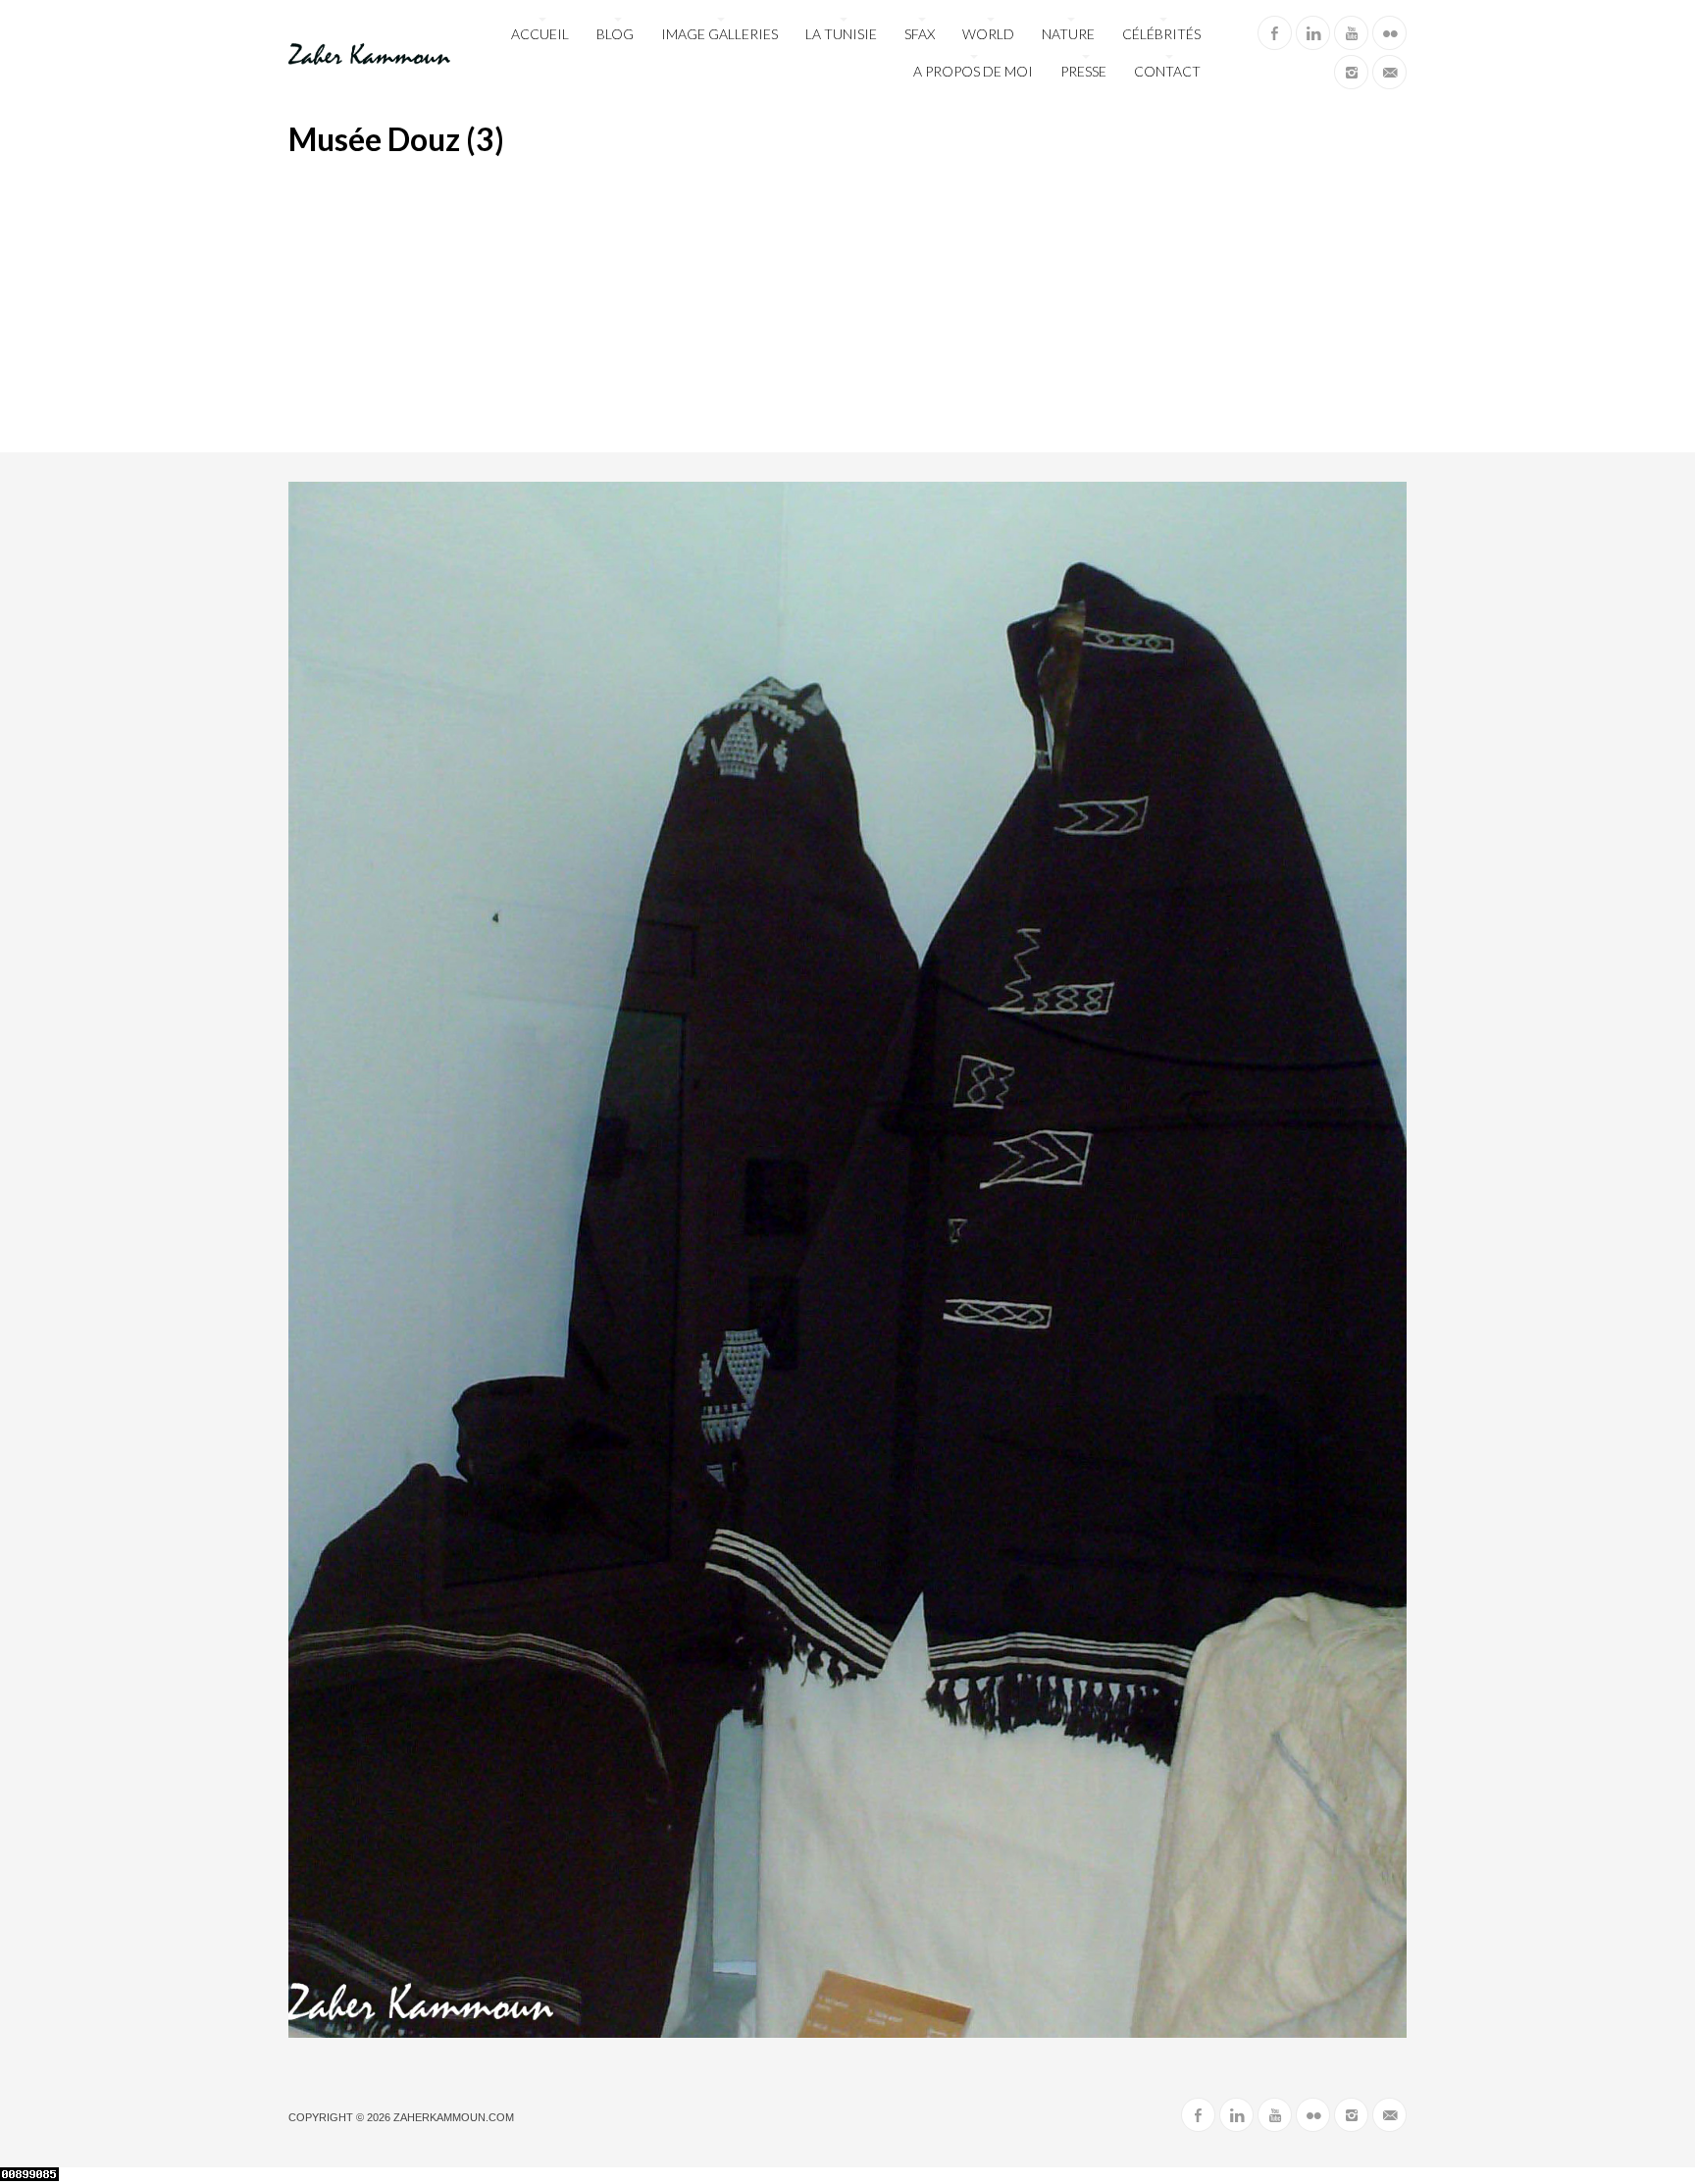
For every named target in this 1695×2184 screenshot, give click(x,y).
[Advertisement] (847, 305)
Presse (1083, 71)
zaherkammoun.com (454, 2117)
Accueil (540, 34)
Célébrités (1161, 34)
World (988, 34)
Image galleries (719, 34)
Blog (615, 34)
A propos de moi (973, 71)
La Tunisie (841, 34)
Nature (1068, 34)
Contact (1167, 71)
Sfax (920, 34)
